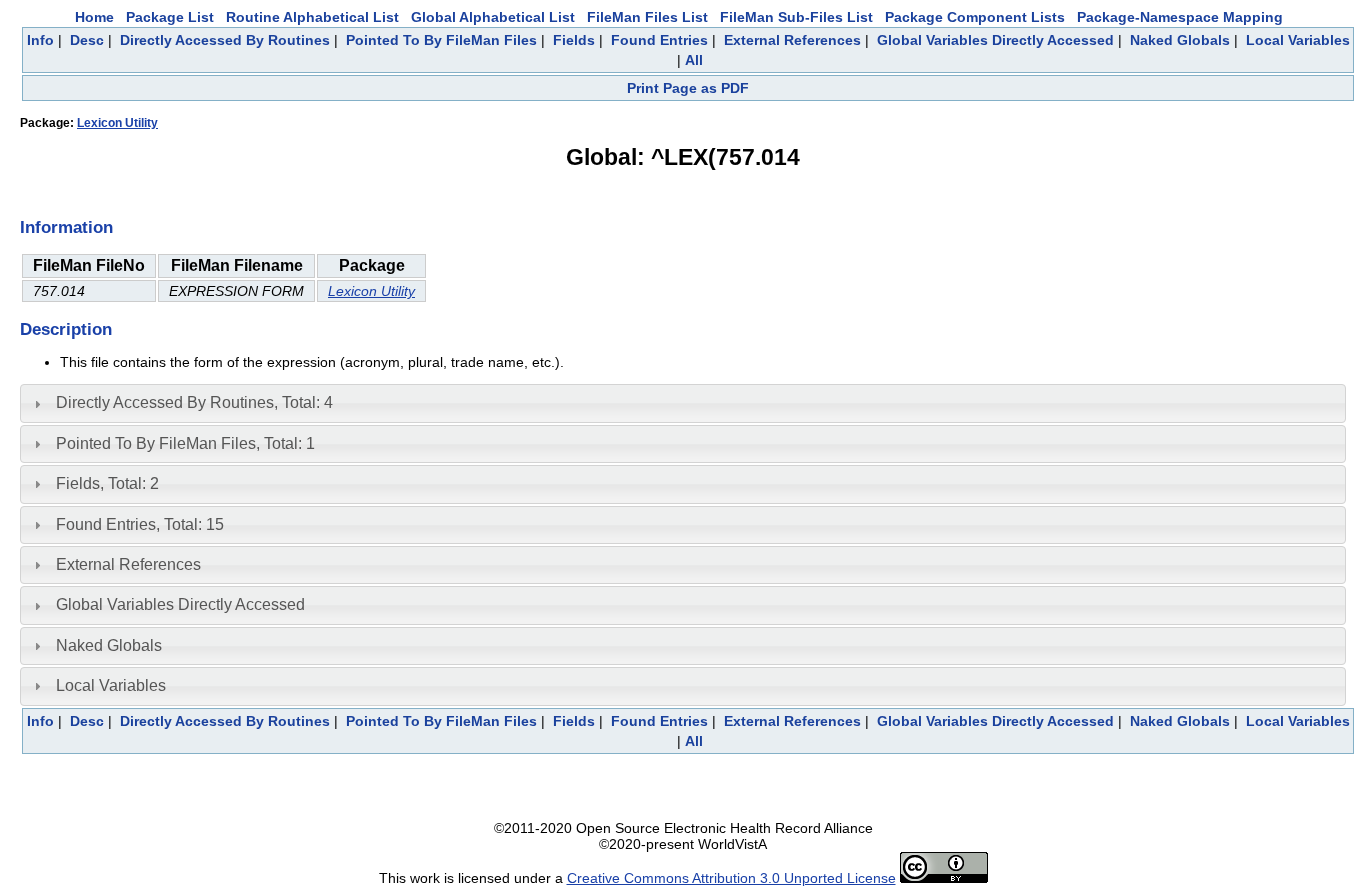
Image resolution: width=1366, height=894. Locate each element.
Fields (574, 40)
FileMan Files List (647, 17)
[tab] (683, 403)
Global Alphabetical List (493, 17)
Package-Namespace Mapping (1180, 17)
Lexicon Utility (117, 123)
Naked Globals (1180, 40)
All (694, 60)
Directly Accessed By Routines (225, 40)
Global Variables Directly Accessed (995, 40)
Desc (87, 40)
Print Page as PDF (688, 88)
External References (792, 40)
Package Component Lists (975, 17)
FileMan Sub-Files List (796, 17)
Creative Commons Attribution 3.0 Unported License (731, 878)
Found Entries (659, 40)
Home (94, 17)
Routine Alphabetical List (312, 17)
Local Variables (1298, 40)
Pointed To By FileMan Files (441, 40)
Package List (170, 17)
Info (40, 40)
